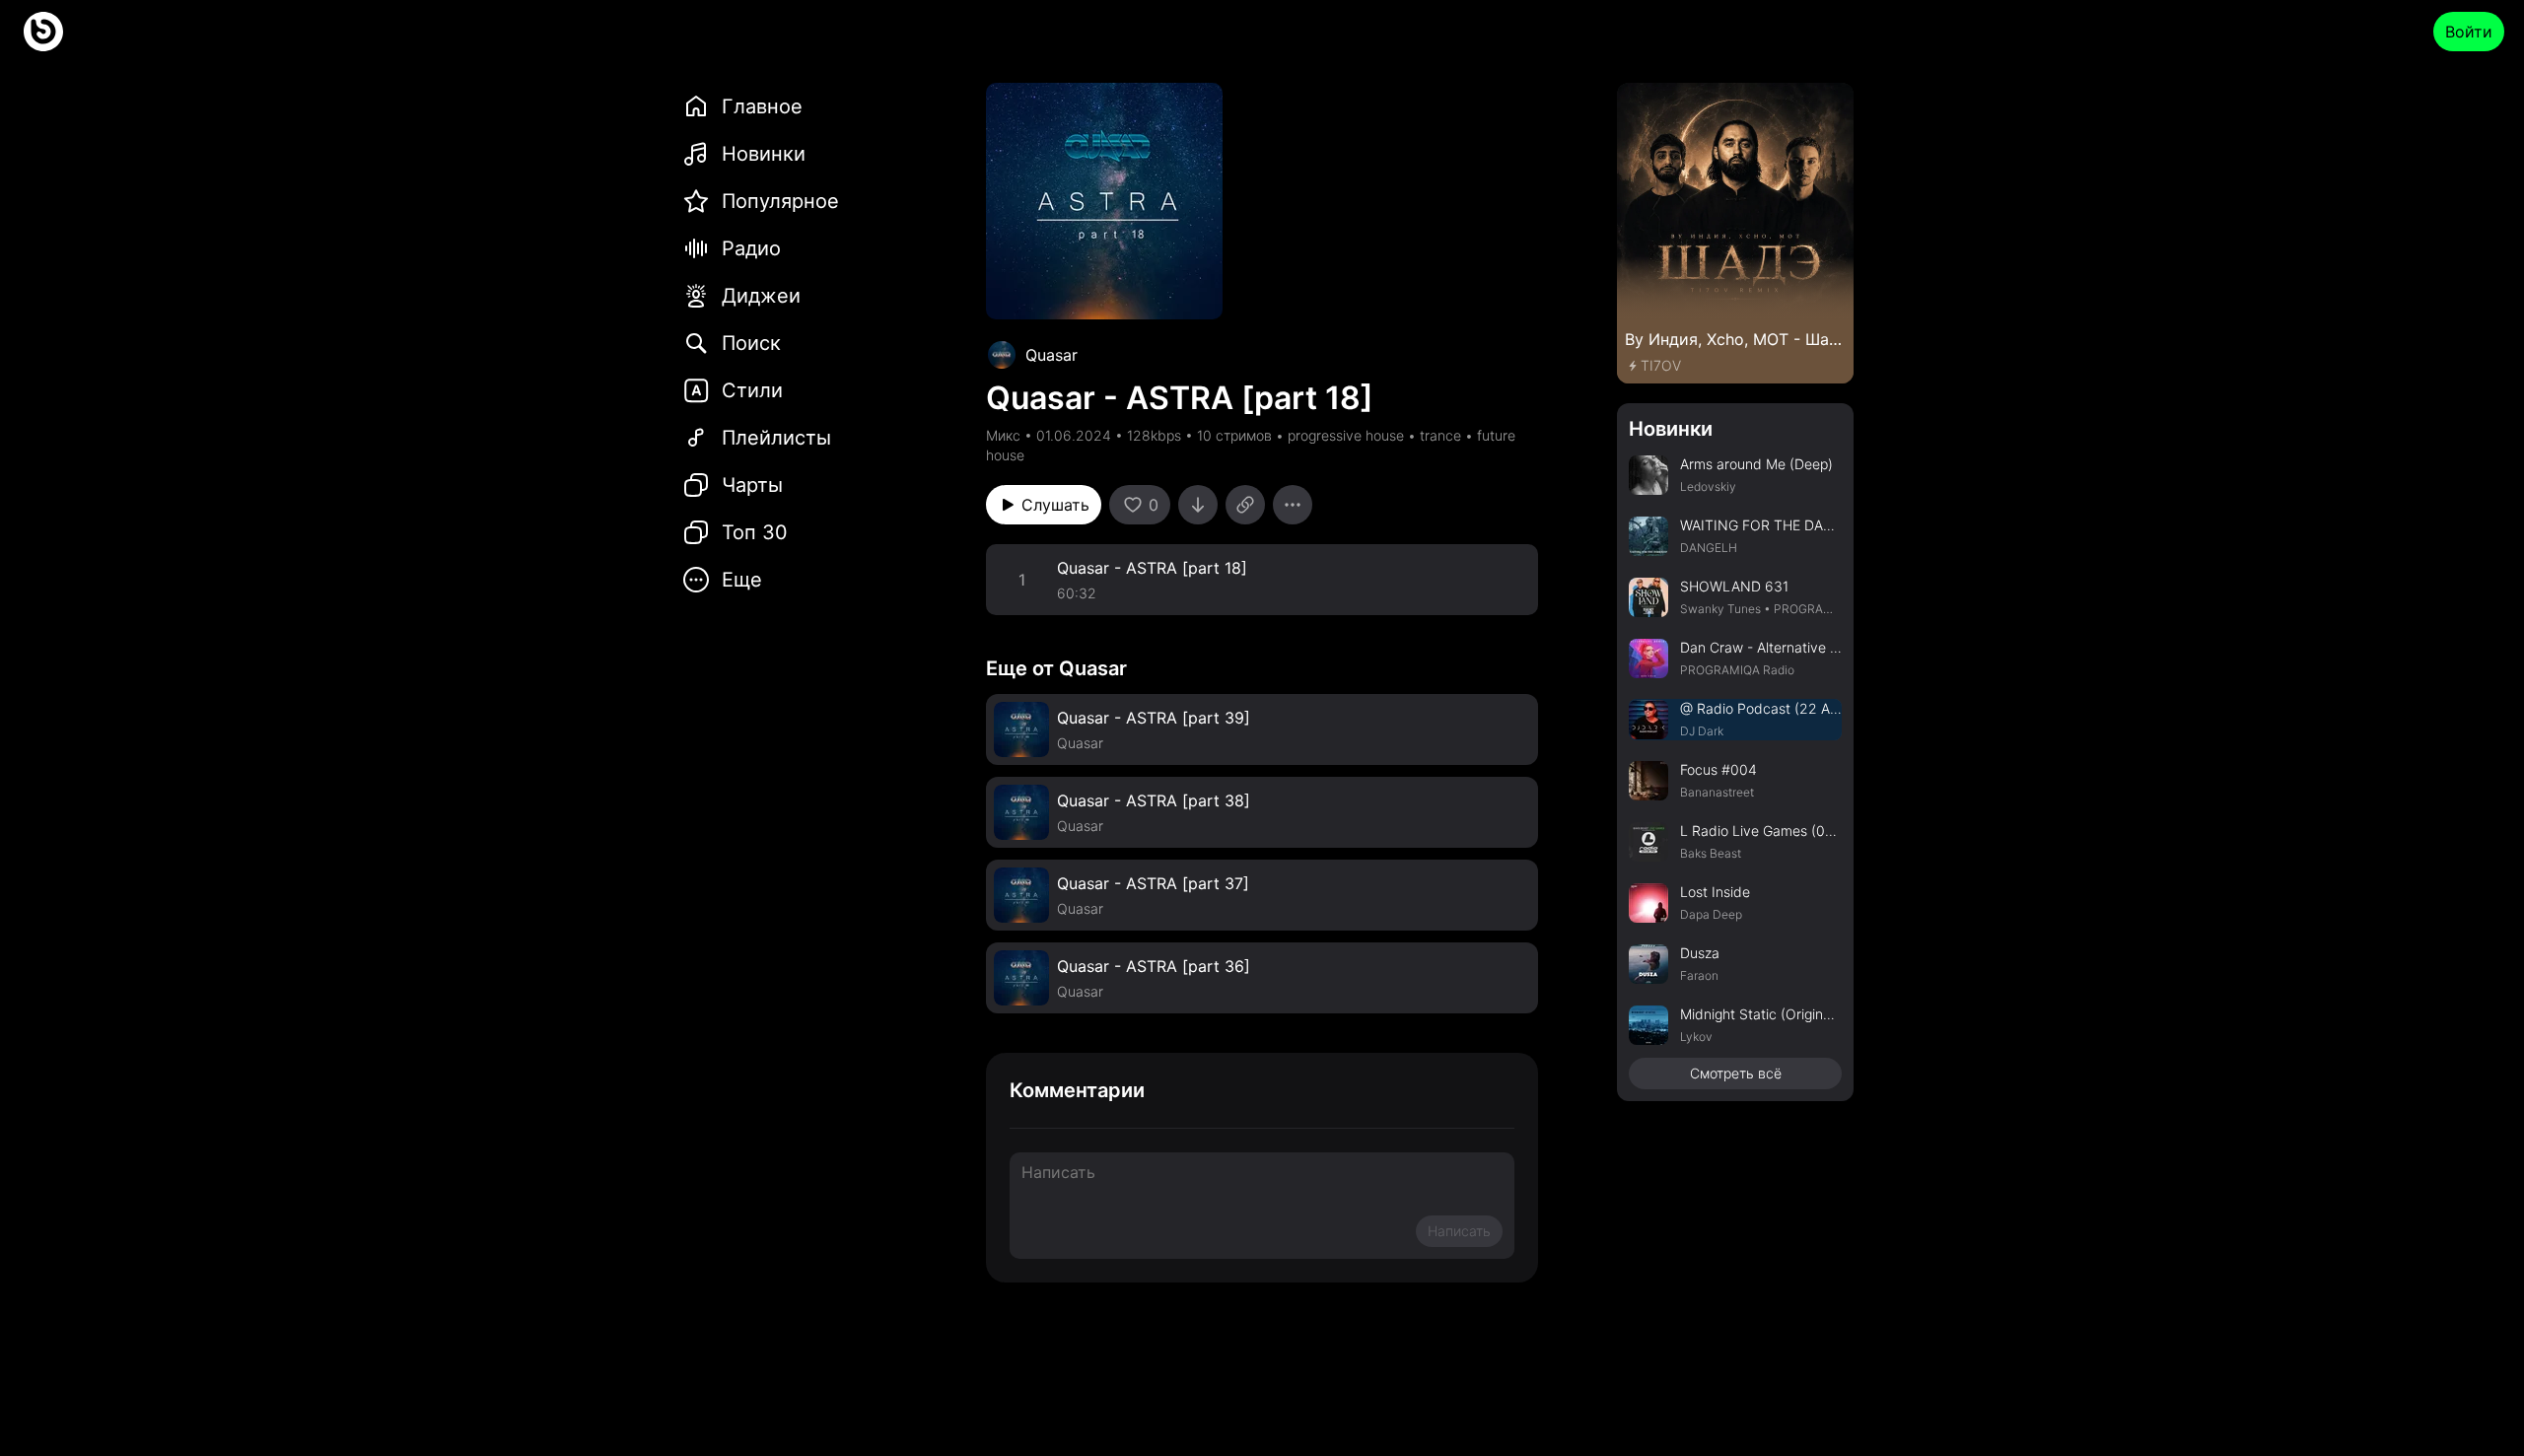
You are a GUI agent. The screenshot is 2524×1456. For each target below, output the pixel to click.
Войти (2469, 32)
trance (1440, 435)
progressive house (1346, 435)
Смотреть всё (1736, 1073)
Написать (1459, 1231)
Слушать (1055, 505)
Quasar (1052, 355)
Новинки (1671, 429)
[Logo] (43, 32)
